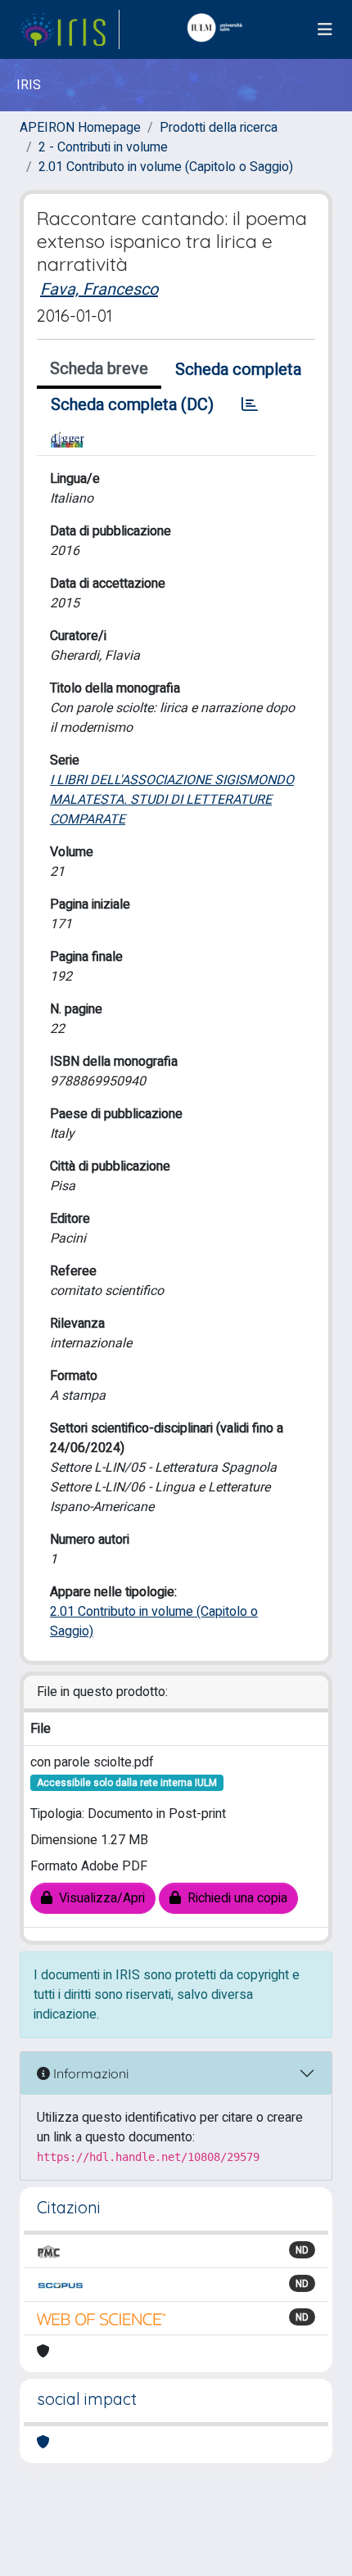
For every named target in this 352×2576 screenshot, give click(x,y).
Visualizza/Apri (99, 1898)
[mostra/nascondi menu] (325, 30)
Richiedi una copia (234, 1898)
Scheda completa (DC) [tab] (132, 405)
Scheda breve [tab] (99, 369)
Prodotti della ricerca (219, 128)
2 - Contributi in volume (103, 147)
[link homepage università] (219, 29)
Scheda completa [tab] (238, 370)
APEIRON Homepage (80, 128)
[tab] (250, 405)
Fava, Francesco (99, 289)
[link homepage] (70, 29)
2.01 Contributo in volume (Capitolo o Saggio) (166, 167)
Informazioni (89, 2073)
